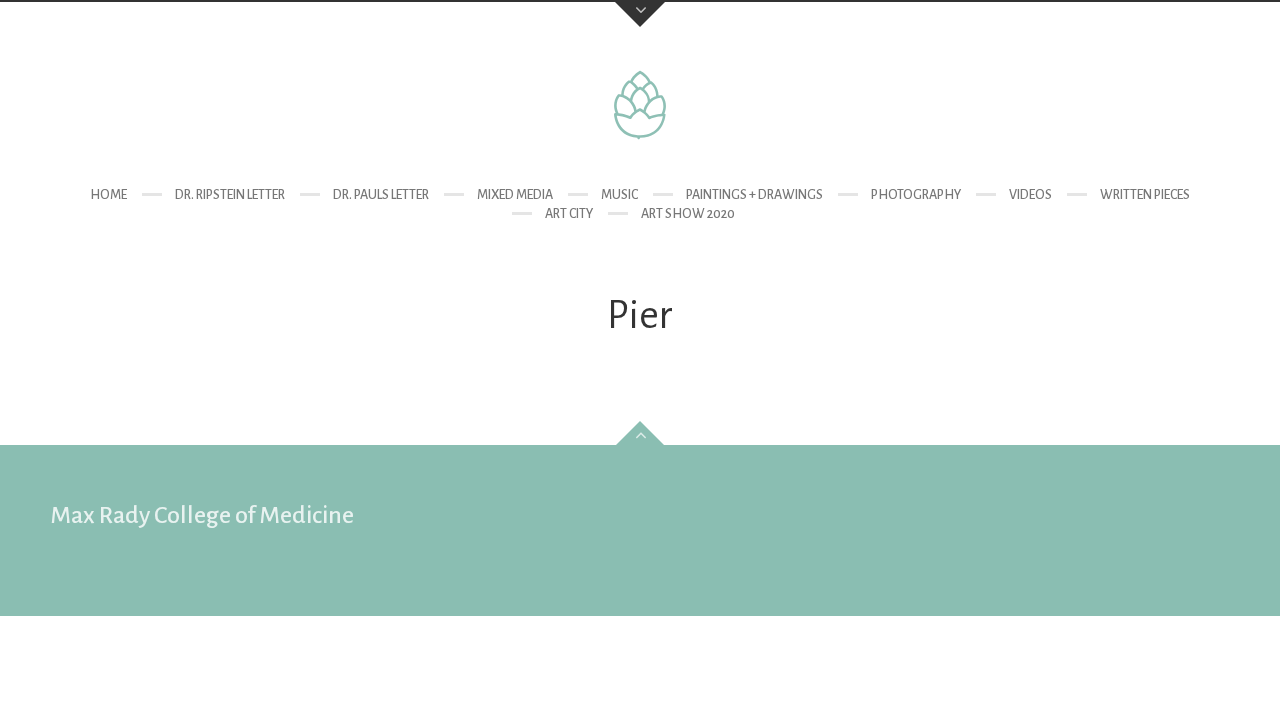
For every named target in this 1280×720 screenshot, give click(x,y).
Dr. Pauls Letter (381, 195)
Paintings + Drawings (754, 195)
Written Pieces (1145, 195)
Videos (1030, 195)
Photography (916, 195)
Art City (569, 214)
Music (619, 195)
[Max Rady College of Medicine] (640, 105)
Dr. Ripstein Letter (230, 195)
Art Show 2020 (688, 214)
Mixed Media (515, 195)
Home (108, 195)
